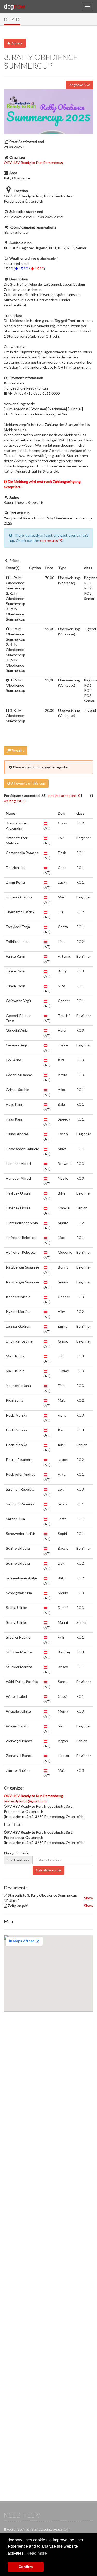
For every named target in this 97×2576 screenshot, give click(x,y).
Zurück (16, 43)
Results (17, 751)
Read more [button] (37, 2553)
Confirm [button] (26, 2567)
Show (89, 1898)
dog (14, 6)
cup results (49, 541)
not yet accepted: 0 (64, 796)
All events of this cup (28, 783)
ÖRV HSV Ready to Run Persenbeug (33, 162)
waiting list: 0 (15, 801)
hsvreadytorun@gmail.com (25, 1801)
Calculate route (48, 1870)
